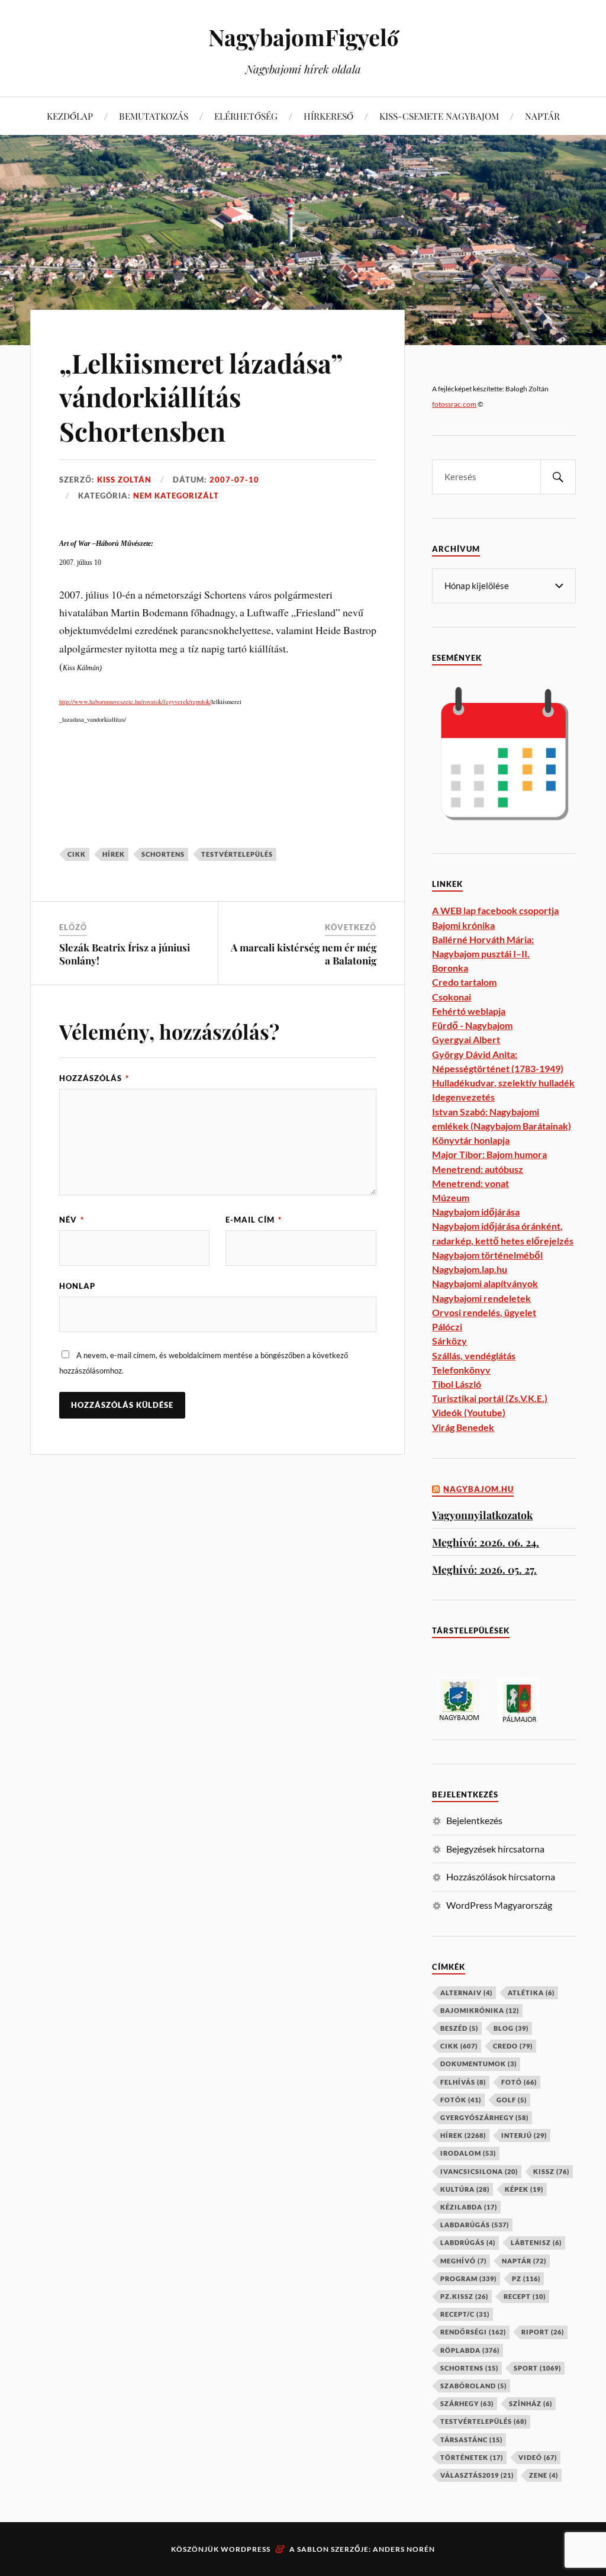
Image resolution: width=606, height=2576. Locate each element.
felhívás (463, 2082)
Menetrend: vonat (470, 1183)
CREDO (513, 2046)
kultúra (465, 2189)
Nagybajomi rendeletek (481, 1298)
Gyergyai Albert (466, 1039)
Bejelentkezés (474, 1820)
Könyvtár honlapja (471, 1140)
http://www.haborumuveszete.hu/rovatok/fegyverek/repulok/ (135, 702)
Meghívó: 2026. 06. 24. (486, 1542)
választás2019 (477, 2475)
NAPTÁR (542, 116)
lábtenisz (536, 2242)
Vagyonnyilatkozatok (482, 1515)
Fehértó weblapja (469, 1011)
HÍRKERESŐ (328, 116)
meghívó (463, 2261)
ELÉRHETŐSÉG (246, 116)
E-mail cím (254, 1220)
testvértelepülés (237, 854)
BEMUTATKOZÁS (154, 116)
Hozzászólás (94, 1078)
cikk (77, 854)
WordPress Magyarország (499, 1905)
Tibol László (457, 1384)
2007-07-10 (234, 480)
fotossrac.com (454, 404)
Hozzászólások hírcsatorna (501, 1876)
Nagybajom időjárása (476, 1212)
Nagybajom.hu (478, 1489)
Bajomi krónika (463, 925)
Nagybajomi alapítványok (485, 1283)
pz (526, 2278)
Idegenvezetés (463, 1097)
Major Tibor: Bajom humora (489, 1154)
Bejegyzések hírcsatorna (495, 1849)
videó (538, 2457)
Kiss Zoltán (124, 480)
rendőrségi (473, 2332)
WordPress (246, 2549)
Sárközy (449, 1341)
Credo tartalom (464, 982)
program (468, 2278)
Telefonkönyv (461, 1370)
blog (511, 2028)
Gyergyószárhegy (484, 2117)
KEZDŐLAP (70, 116)
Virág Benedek (463, 1427)
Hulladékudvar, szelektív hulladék (503, 1083)
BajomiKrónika (480, 2010)
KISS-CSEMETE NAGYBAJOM (439, 116)
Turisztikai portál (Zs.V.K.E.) (490, 1398)
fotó (519, 2082)
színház (531, 2403)
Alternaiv (466, 1993)
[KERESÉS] (558, 477)
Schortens (163, 854)
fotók (461, 2100)
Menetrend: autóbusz (478, 1169)
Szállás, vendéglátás (474, 1355)
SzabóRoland (473, 2386)
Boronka (450, 968)
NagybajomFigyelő (303, 37)
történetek (472, 2457)
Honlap (77, 1286)
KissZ (551, 2171)
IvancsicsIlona (479, 2171)
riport (543, 2332)
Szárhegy (467, 2403)
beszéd (459, 2028)
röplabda (470, 2350)
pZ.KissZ (464, 2296)
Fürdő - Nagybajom (472, 1025)
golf (512, 2100)
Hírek (114, 854)
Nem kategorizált (176, 496)
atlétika (531, 1993)
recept (525, 2296)
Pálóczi (447, 1326)
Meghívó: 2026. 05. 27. (484, 1569)
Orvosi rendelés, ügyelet (484, 1312)
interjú (524, 2135)
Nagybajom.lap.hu (470, 1269)
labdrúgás (468, 2242)
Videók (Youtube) (469, 1412)
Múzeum (451, 1197)
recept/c (465, 2314)
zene (544, 2475)
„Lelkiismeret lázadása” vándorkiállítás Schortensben (201, 397)
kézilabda (469, 2207)
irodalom (468, 2153)
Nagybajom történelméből (487, 1255)
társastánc (471, 2440)
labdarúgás (475, 2225)
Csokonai (452, 997)
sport (537, 2368)
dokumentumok (478, 2064)
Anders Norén (404, 2549)
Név (72, 1220)
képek (524, 2189)
